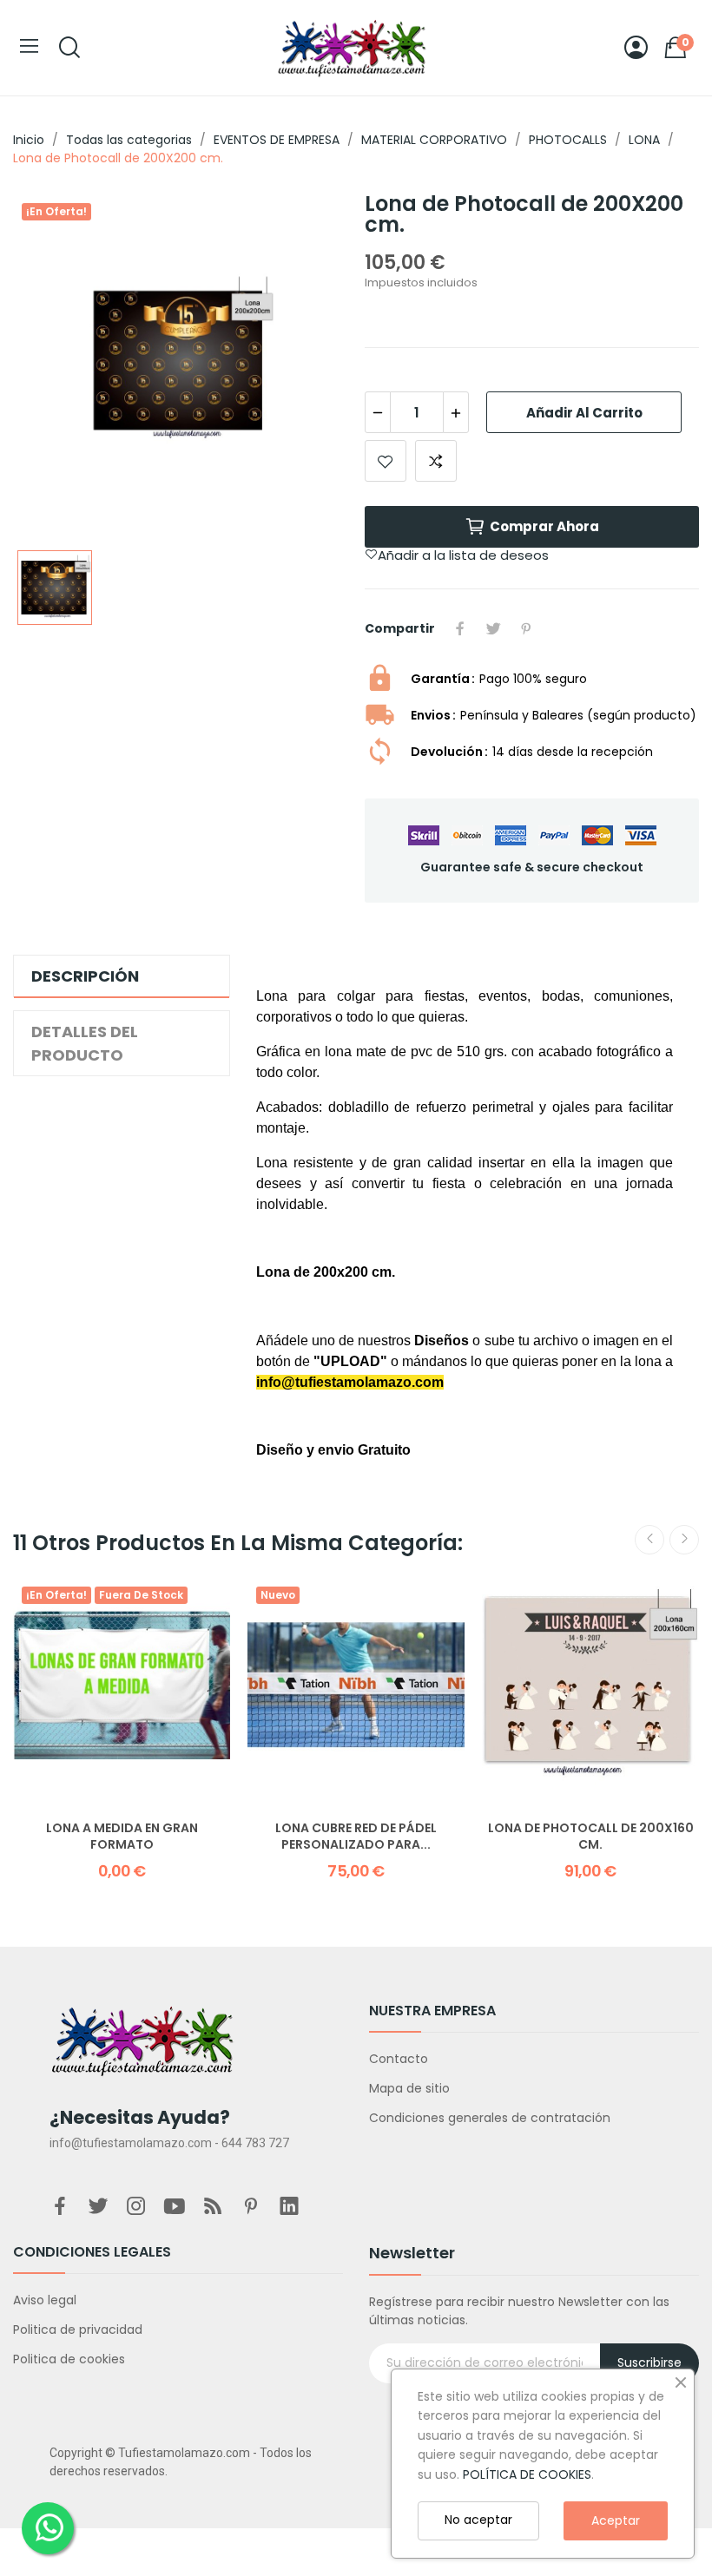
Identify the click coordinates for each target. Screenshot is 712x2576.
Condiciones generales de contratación (490, 2118)
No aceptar (478, 2520)
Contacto (399, 2059)
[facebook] (60, 2207)
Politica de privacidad (78, 2330)
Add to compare (436, 461)
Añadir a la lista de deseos (386, 461)
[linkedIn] (289, 2207)
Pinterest (526, 628)
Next (684, 1540)
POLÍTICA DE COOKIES (527, 2474)
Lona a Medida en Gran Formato (122, 1837)
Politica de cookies (69, 2359)
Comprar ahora (544, 526)
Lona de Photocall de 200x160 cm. (591, 1837)
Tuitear (493, 628)
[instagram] (136, 2207)
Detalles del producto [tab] (85, 1043)
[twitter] (98, 2207)
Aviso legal (45, 2300)
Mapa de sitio (409, 2088)
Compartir (460, 628)
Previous (649, 1540)
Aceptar (616, 2520)
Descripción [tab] (85, 976)
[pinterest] (251, 2207)
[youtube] (175, 2207)
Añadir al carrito (584, 413)
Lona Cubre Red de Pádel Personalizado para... (356, 1837)
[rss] (213, 2207)
